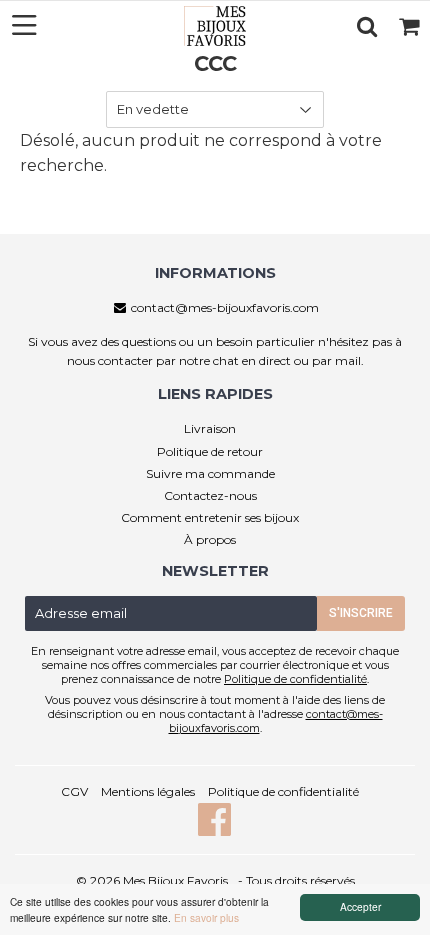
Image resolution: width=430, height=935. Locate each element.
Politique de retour (210, 451)
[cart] (409, 26)
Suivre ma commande (210, 473)
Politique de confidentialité (295, 679)
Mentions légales (148, 791)
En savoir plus (206, 917)
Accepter (360, 906)
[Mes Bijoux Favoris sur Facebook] (215, 829)
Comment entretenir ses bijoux (210, 517)
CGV (74, 791)
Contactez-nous (210, 495)
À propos (210, 539)
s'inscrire (361, 613)
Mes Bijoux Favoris (175, 880)
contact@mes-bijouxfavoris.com (225, 307)
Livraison (210, 428)
